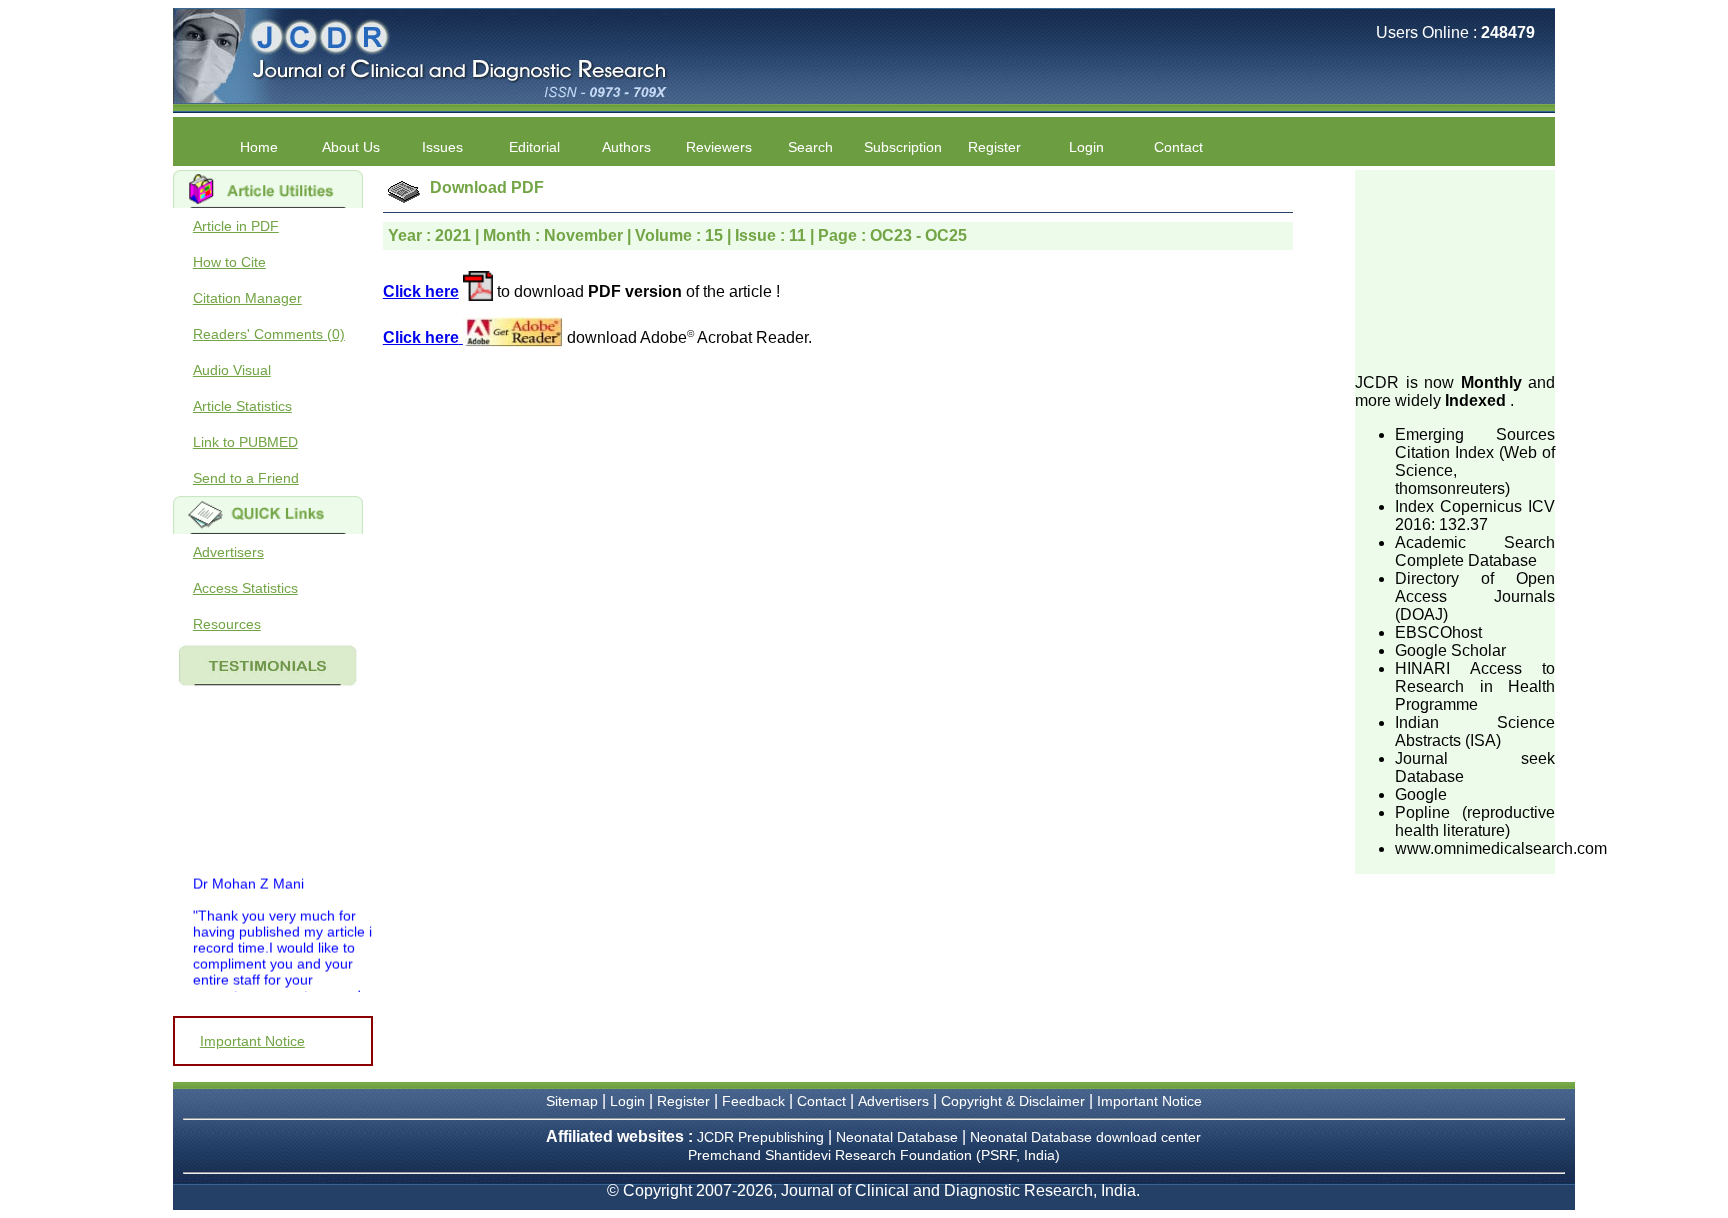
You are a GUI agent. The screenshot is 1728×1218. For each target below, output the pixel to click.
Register (683, 1101)
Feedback (753, 1101)
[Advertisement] (1455, 270)
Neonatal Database (899, 1137)
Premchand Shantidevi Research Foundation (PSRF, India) (874, 1155)
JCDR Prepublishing (760, 1137)
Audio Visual (232, 370)
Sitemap (572, 1101)
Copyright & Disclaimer (1013, 1101)
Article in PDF (236, 226)
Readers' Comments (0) (269, 334)
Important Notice (252, 1041)
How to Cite (229, 262)
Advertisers (228, 552)
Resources (227, 624)
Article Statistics (242, 406)
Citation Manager (247, 298)
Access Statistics (245, 588)
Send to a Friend (246, 478)
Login (1086, 147)
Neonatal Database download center (1085, 1137)
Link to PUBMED (245, 442)
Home (259, 147)
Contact (1178, 147)
